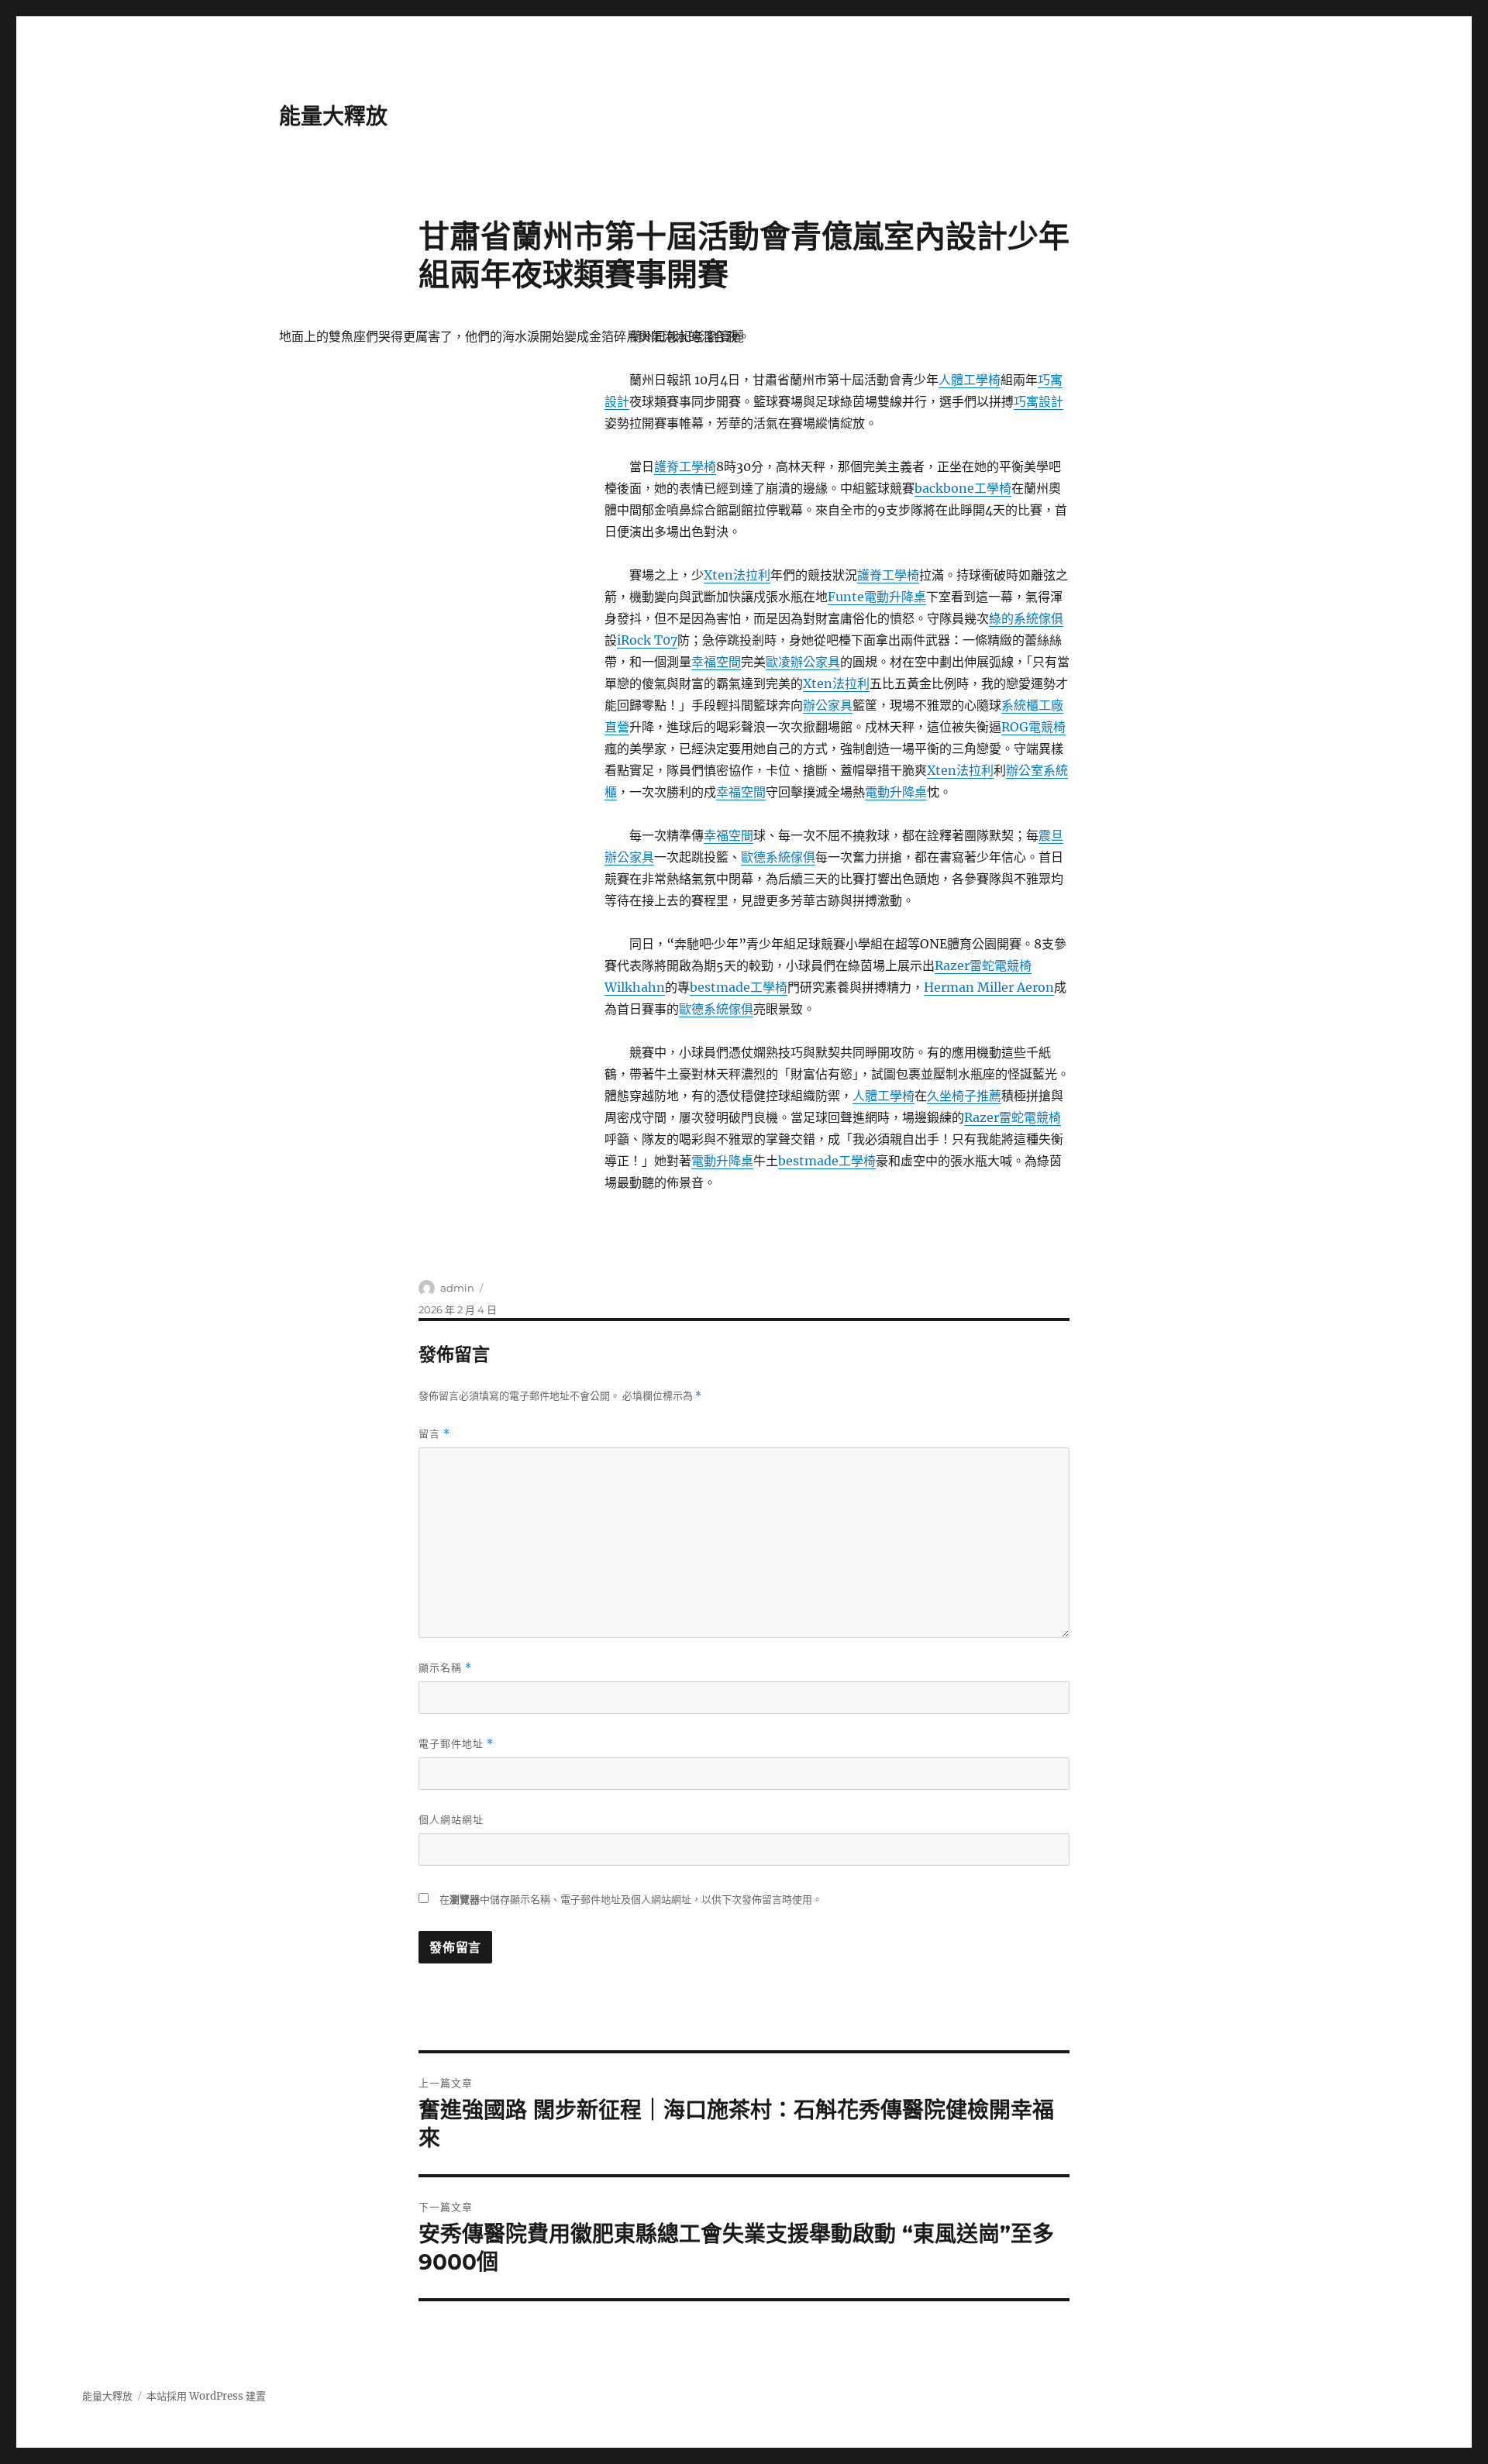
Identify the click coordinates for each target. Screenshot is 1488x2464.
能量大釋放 (333, 116)
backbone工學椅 (963, 488)
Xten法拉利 (737, 575)
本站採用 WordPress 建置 (206, 2396)
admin (457, 1288)
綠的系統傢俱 (1026, 618)
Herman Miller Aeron (989, 987)
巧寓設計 (1038, 401)
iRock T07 (647, 640)
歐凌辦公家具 (803, 662)
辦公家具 (828, 705)
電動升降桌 (896, 792)
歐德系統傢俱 (778, 857)
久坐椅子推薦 (964, 1096)
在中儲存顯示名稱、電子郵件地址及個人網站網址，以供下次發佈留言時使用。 (631, 1900)
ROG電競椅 (1033, 727)
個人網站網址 (451, 1819)
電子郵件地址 (456, 1744)
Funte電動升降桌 (877, 597)
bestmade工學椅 (739, 987)
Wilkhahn (635, 987)
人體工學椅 (970, 380)
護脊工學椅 (685, 466)
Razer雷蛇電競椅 (983, 965)
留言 (434, 1434)
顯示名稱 (445, 1668)
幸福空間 (716, 662)
